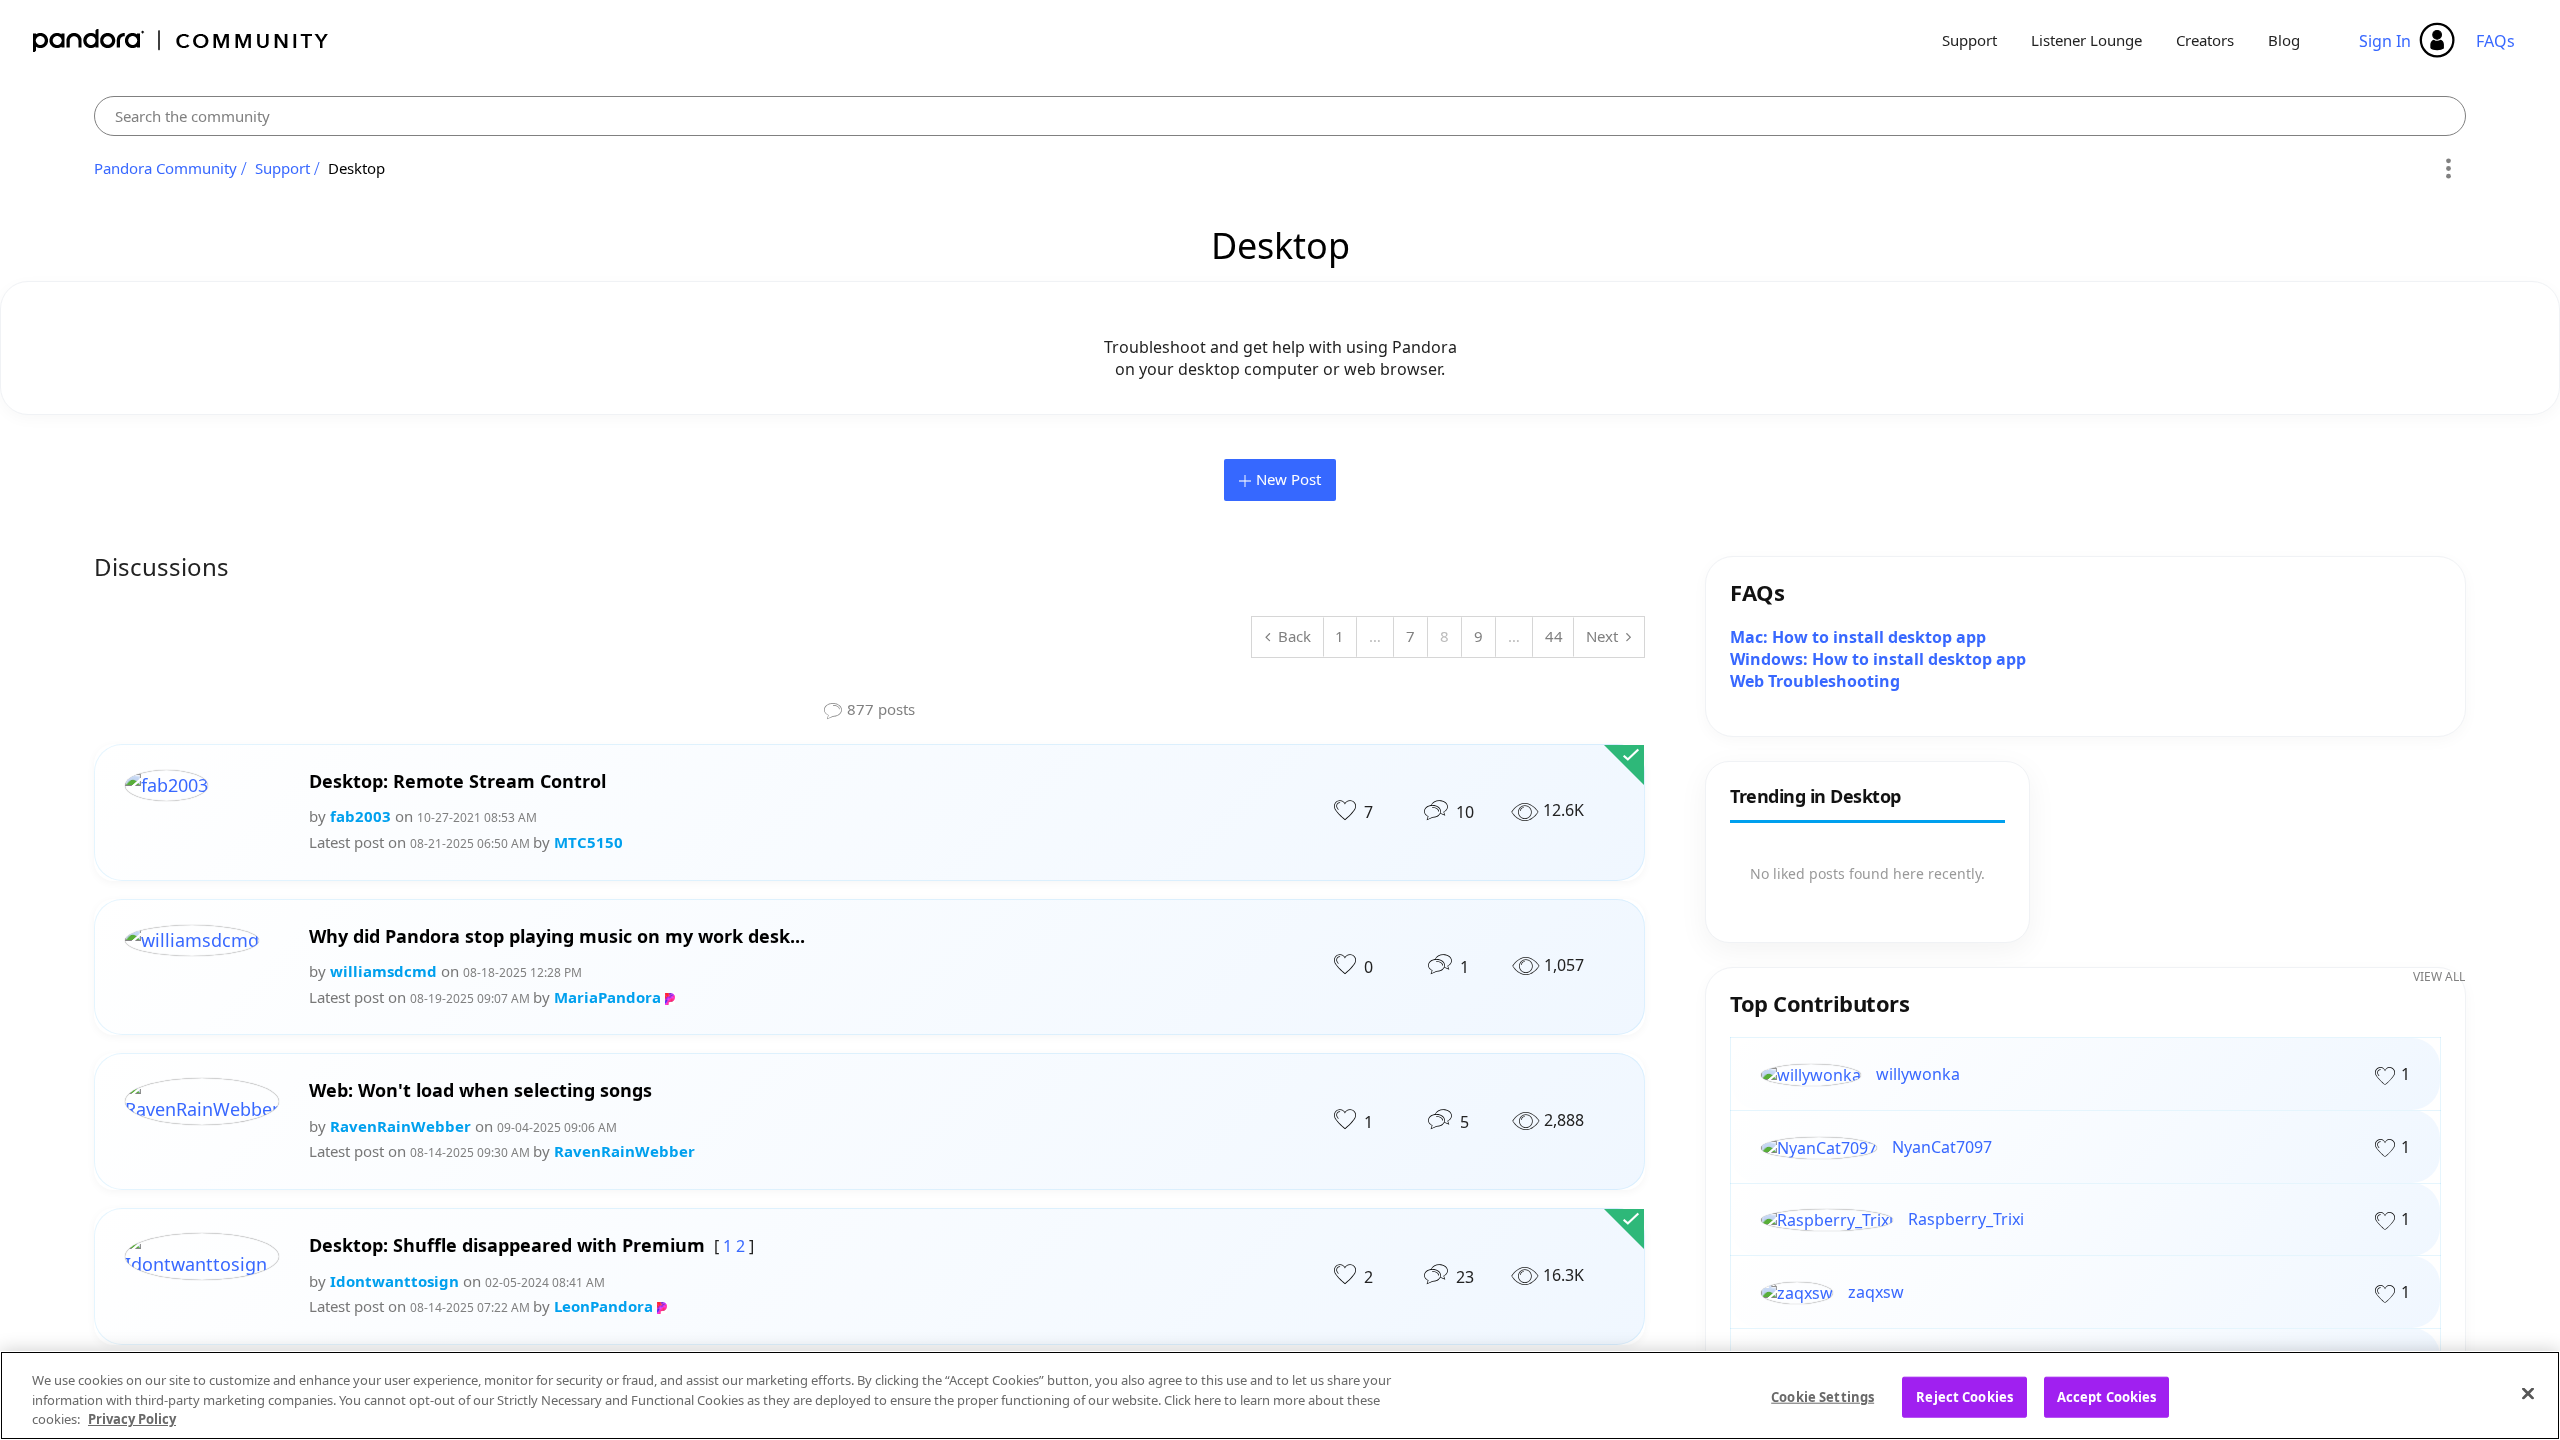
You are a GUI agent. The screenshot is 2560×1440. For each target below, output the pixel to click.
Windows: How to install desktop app (1878, 659)
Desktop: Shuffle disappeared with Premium (507, 1245)
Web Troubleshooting (1815, 681)
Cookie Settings (1822, 1396)
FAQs (2495, 41)
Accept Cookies (2107, 1396)
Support (1969, 40)
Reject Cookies (1964, 1396)
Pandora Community (181, 40)
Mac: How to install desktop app (1858, 637)
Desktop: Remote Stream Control (457, 781)
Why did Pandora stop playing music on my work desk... (557, 936)
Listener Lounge (2086, 40)
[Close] (2528, 1393)
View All (2439, 976)
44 (1554, 636)
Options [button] (2447, 169)
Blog (2284, 40)
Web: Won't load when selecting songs (480, 1090)
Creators (2205, 40)
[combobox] (1280, 116)
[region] (1280, 1395)
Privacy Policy (132, 1419)
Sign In (2385, 41)
